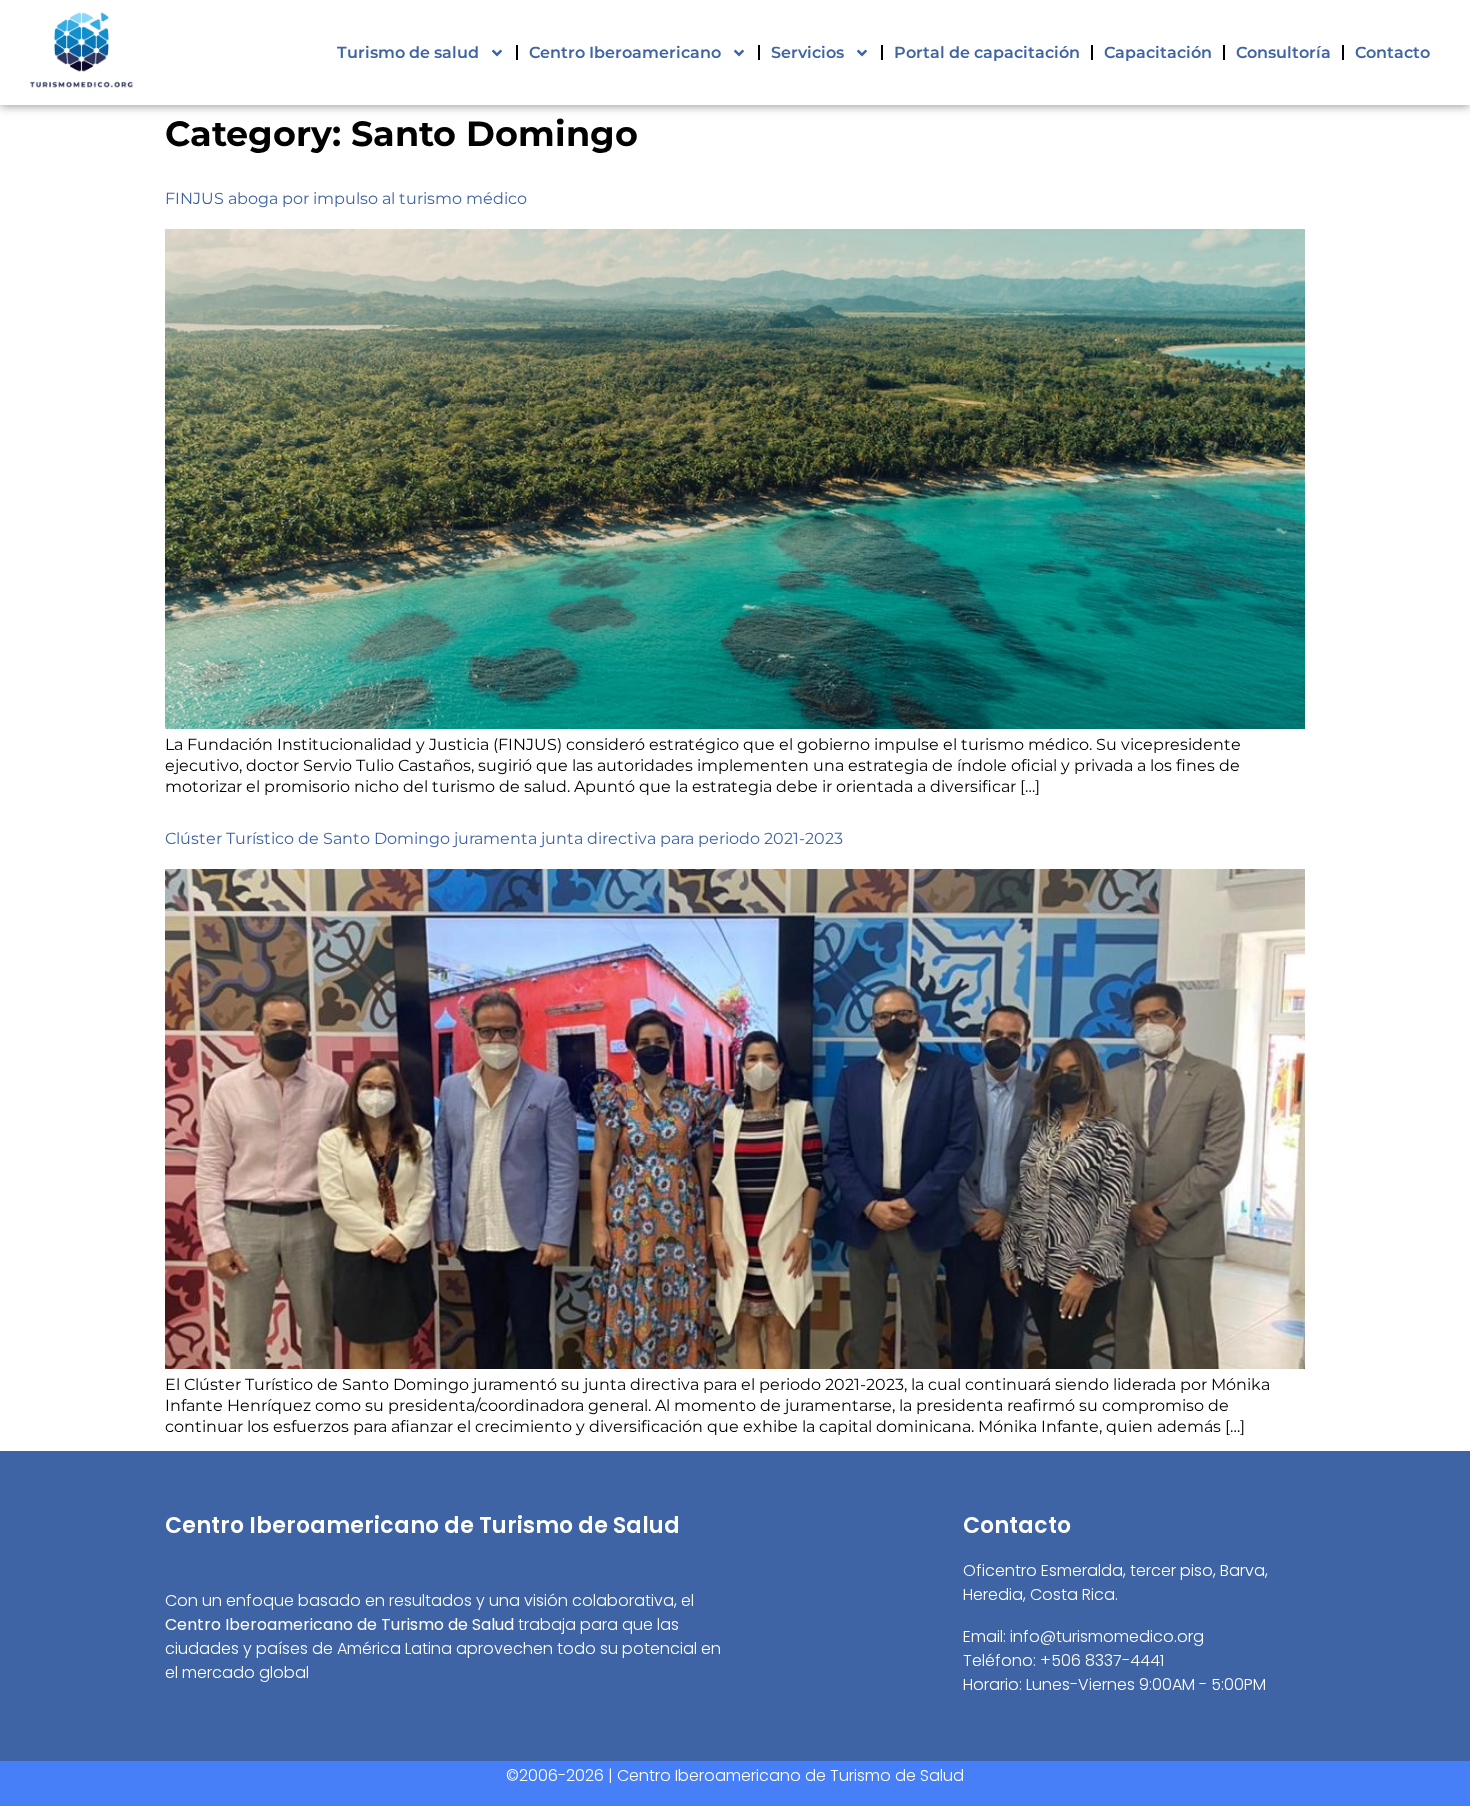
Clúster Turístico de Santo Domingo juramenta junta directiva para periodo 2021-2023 (504, 838)
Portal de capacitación (987, 52)
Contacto (1392, 52)
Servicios (807, 52)
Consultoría (1283, 52)
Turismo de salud (408, 52)
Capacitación (1158, 52)
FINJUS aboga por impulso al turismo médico (346, 198)
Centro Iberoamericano (625, 52)
